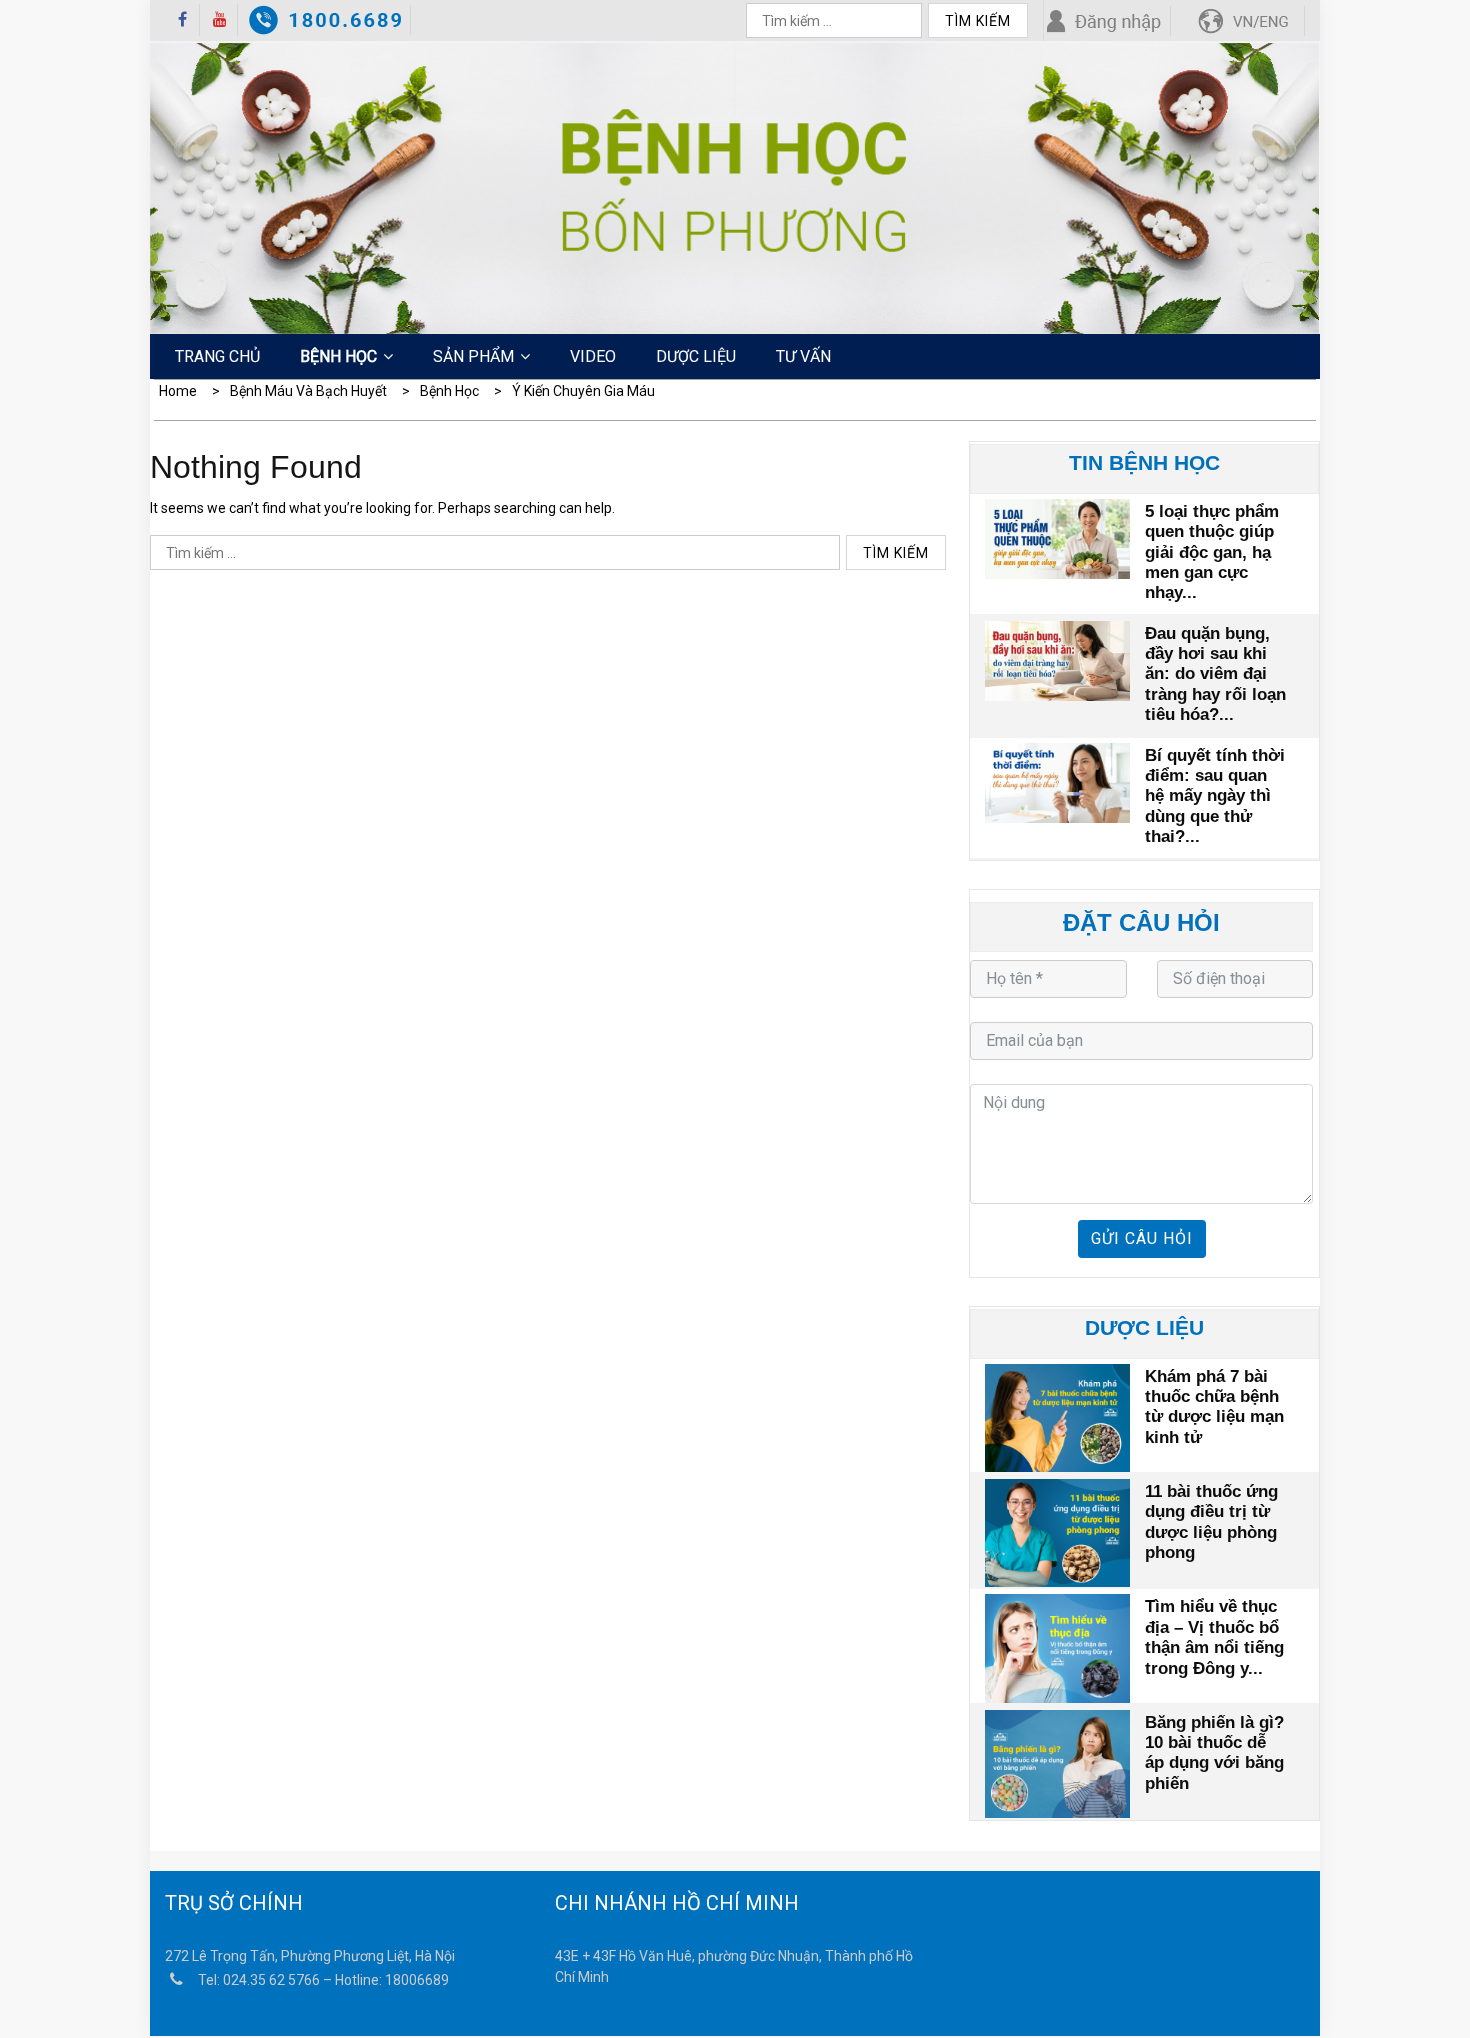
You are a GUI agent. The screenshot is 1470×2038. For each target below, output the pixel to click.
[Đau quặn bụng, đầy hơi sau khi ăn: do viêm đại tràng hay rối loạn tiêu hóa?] (1057, 659)
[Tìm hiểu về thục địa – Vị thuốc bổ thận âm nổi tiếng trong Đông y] (1057, 1645)
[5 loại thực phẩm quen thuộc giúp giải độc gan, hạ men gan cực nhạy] (1057, 537)
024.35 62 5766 (271, 1980)
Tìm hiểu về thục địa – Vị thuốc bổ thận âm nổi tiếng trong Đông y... (1214, 1637)
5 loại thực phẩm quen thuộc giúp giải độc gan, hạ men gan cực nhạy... (1212, 552)
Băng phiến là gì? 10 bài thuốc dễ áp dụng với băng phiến (1214, 1753)
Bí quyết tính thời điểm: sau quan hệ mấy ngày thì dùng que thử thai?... (1215, 796)
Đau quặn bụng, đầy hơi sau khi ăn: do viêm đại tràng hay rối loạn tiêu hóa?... (1215, 674)
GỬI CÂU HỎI (1142, 1238)
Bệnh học (338, 356)
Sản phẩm (473, 356)
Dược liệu (696, 356)
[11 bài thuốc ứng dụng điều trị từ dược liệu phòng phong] (1057, 1530)
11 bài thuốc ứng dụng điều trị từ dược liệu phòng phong (1211, 1522)
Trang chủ (217, 356)
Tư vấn (803, 356)
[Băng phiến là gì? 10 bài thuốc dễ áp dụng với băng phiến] (1057, 1761)
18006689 (417, 1980)
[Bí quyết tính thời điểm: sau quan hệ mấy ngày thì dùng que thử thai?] (1057, 781)
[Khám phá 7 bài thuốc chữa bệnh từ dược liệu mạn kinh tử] (1057, 1415)
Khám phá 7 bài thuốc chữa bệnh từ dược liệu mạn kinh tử (1214, 1407)
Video (593, 356)
